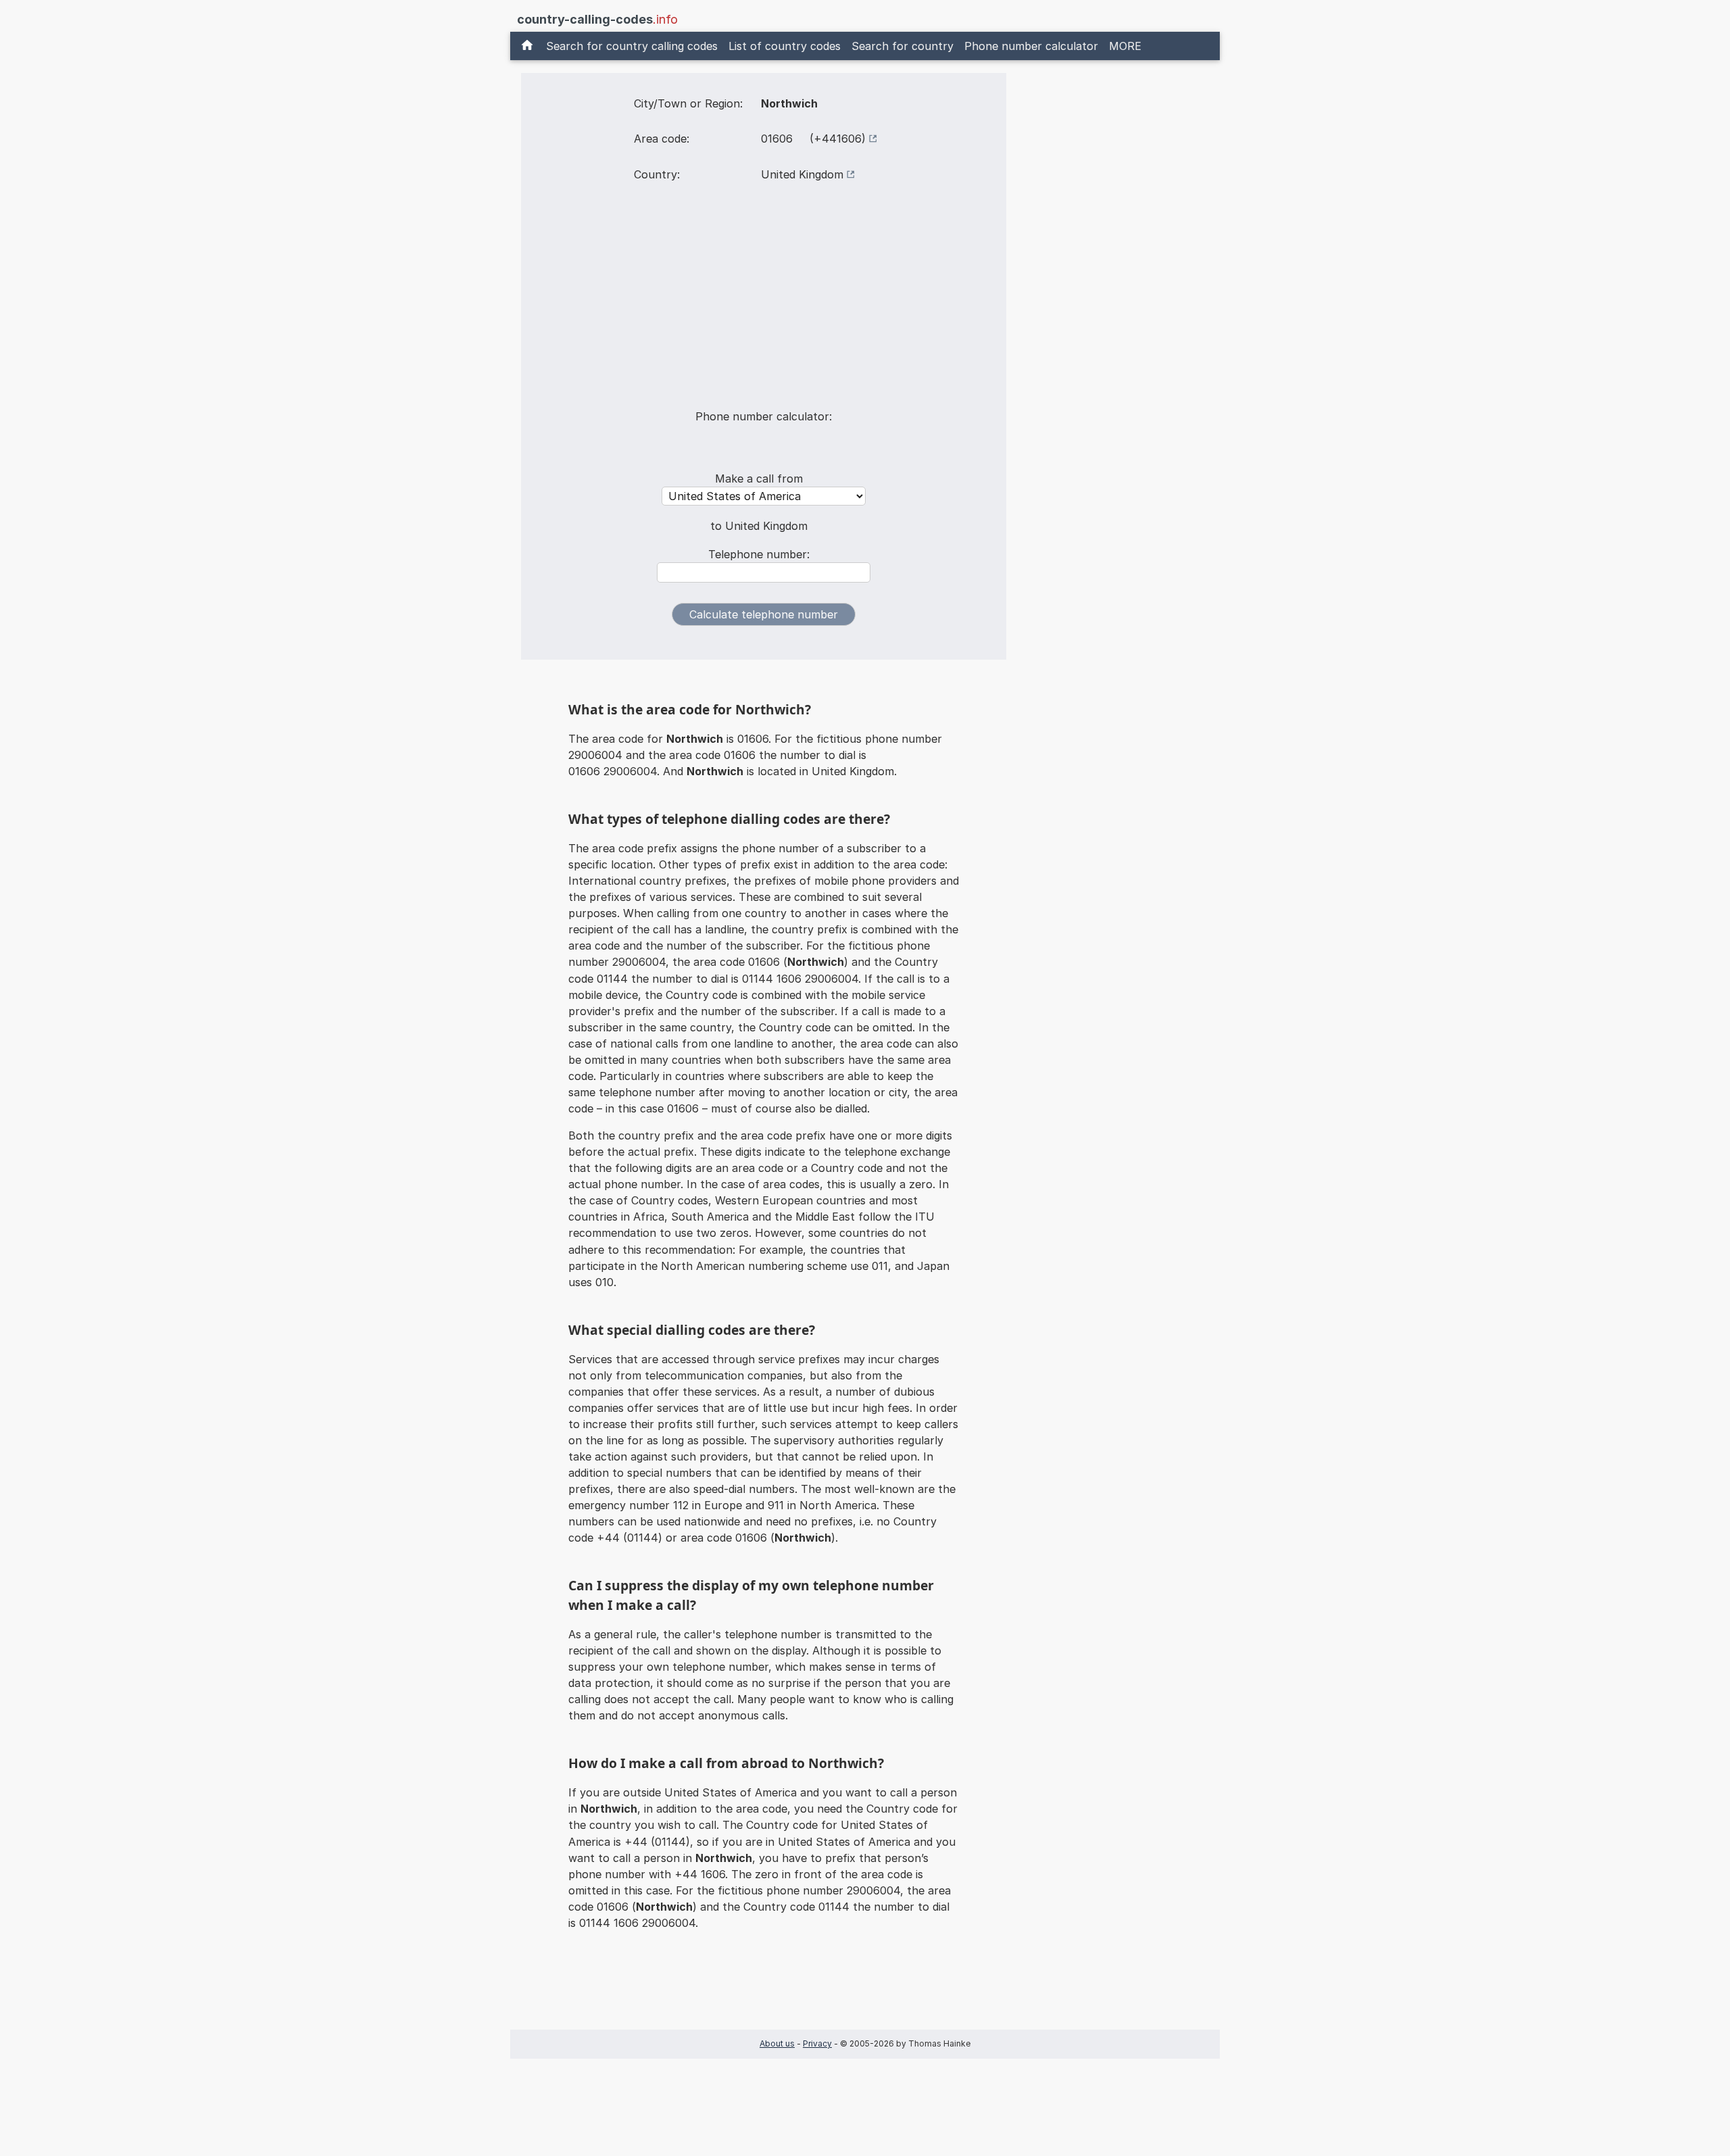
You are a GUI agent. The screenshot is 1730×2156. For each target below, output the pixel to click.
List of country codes (785, 46)
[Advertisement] (764, 304)
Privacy (817, 2043)
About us (777, 2043)
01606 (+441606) (813, 139)
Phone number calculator (1031, 46)
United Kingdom (802, 174)
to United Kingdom (759, 526)
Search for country (903, 46)
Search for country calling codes (632, 46)
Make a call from (759, 479)
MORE (1125, 46)
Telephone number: (759, 554)
